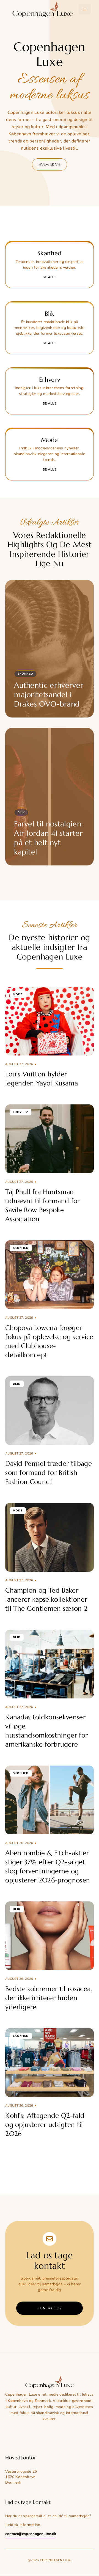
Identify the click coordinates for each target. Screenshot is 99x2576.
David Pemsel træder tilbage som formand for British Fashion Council (49, 1473)
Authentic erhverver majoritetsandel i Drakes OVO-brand (49, 695)
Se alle (50, 277)
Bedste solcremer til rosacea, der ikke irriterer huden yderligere (49, 1998)
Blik (21, 812)
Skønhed (25, 674)
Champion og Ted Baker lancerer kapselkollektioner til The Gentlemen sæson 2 (46, 1599)
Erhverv (20, 1112)
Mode (18, 994)
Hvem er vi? (50, 164)
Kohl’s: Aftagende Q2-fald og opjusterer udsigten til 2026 (45, 2125)
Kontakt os (50, 2308)
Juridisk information (23, 2525)
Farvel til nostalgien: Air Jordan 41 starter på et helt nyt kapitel (48, 838)
